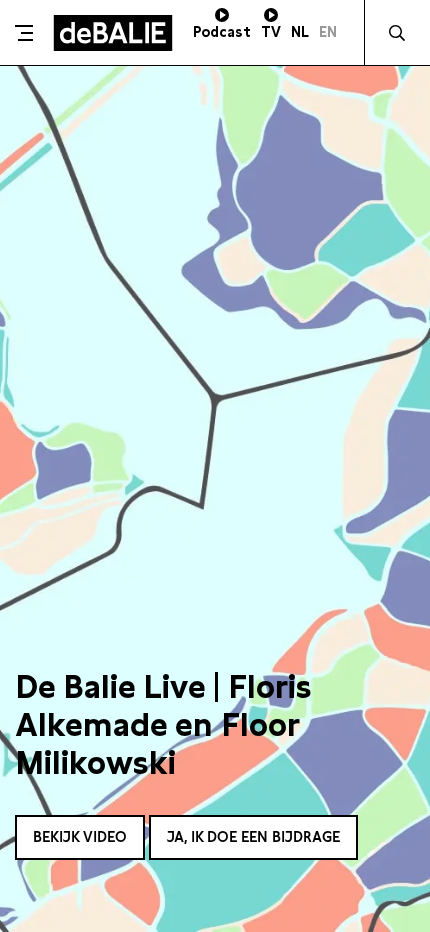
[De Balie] (113, 33)
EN (328, 32)
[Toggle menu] (24, 33)
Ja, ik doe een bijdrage (253, 837)
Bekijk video (80, 837)
